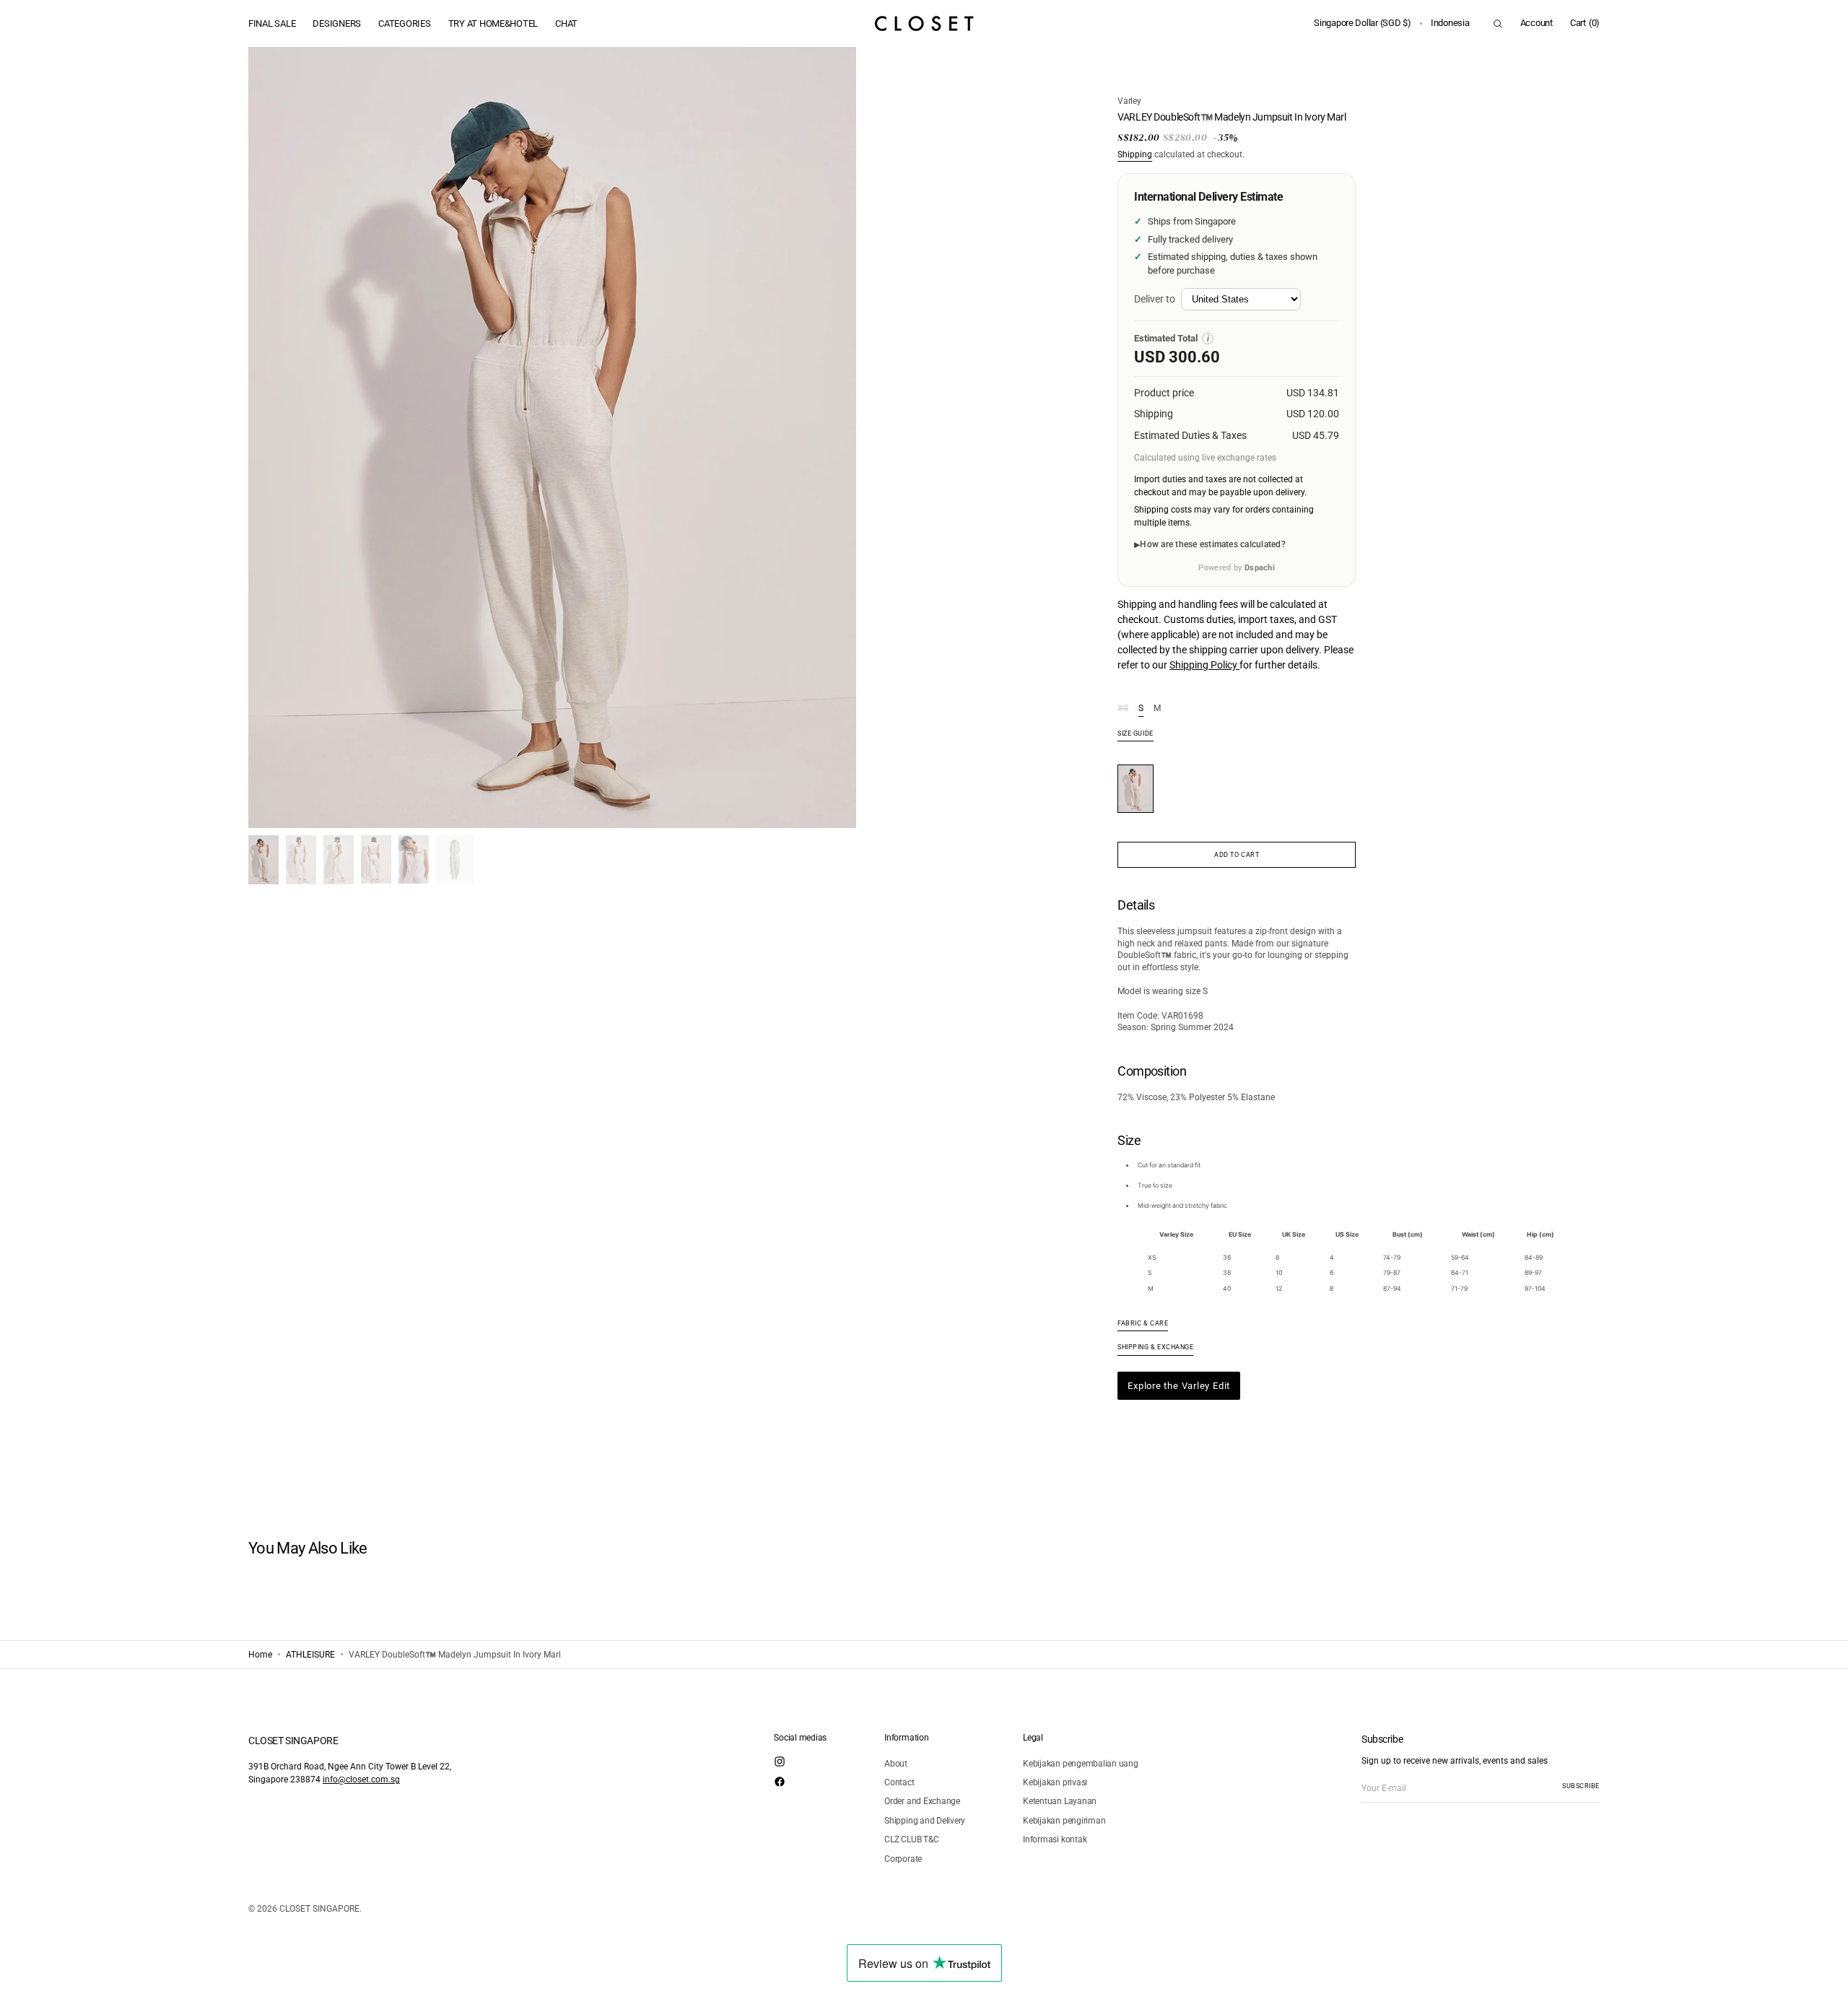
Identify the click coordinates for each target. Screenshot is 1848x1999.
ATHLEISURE (310, 1655)
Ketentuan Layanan (1060, 1801)
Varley (1129, 101)
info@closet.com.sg (361, 1780)
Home (260, 1655)
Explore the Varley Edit (1179, 1386)
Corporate (903, 1859)
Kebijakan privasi (1055, 1782)
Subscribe (1581, 1786)
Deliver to (1155, 299)
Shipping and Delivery (925, 1821)
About (896, 1764)
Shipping (1135, 154)
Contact (899, 1782)
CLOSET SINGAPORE (319, 1909)
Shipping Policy (1204, 665)
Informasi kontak (1055, 1839)
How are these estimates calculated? (1212, 544)
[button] (1363, 23)
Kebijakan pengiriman (1064, 1821)
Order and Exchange (922, 1801)
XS (1123, 709)
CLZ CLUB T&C (911, 1839)
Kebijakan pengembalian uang (1081, 1764)
